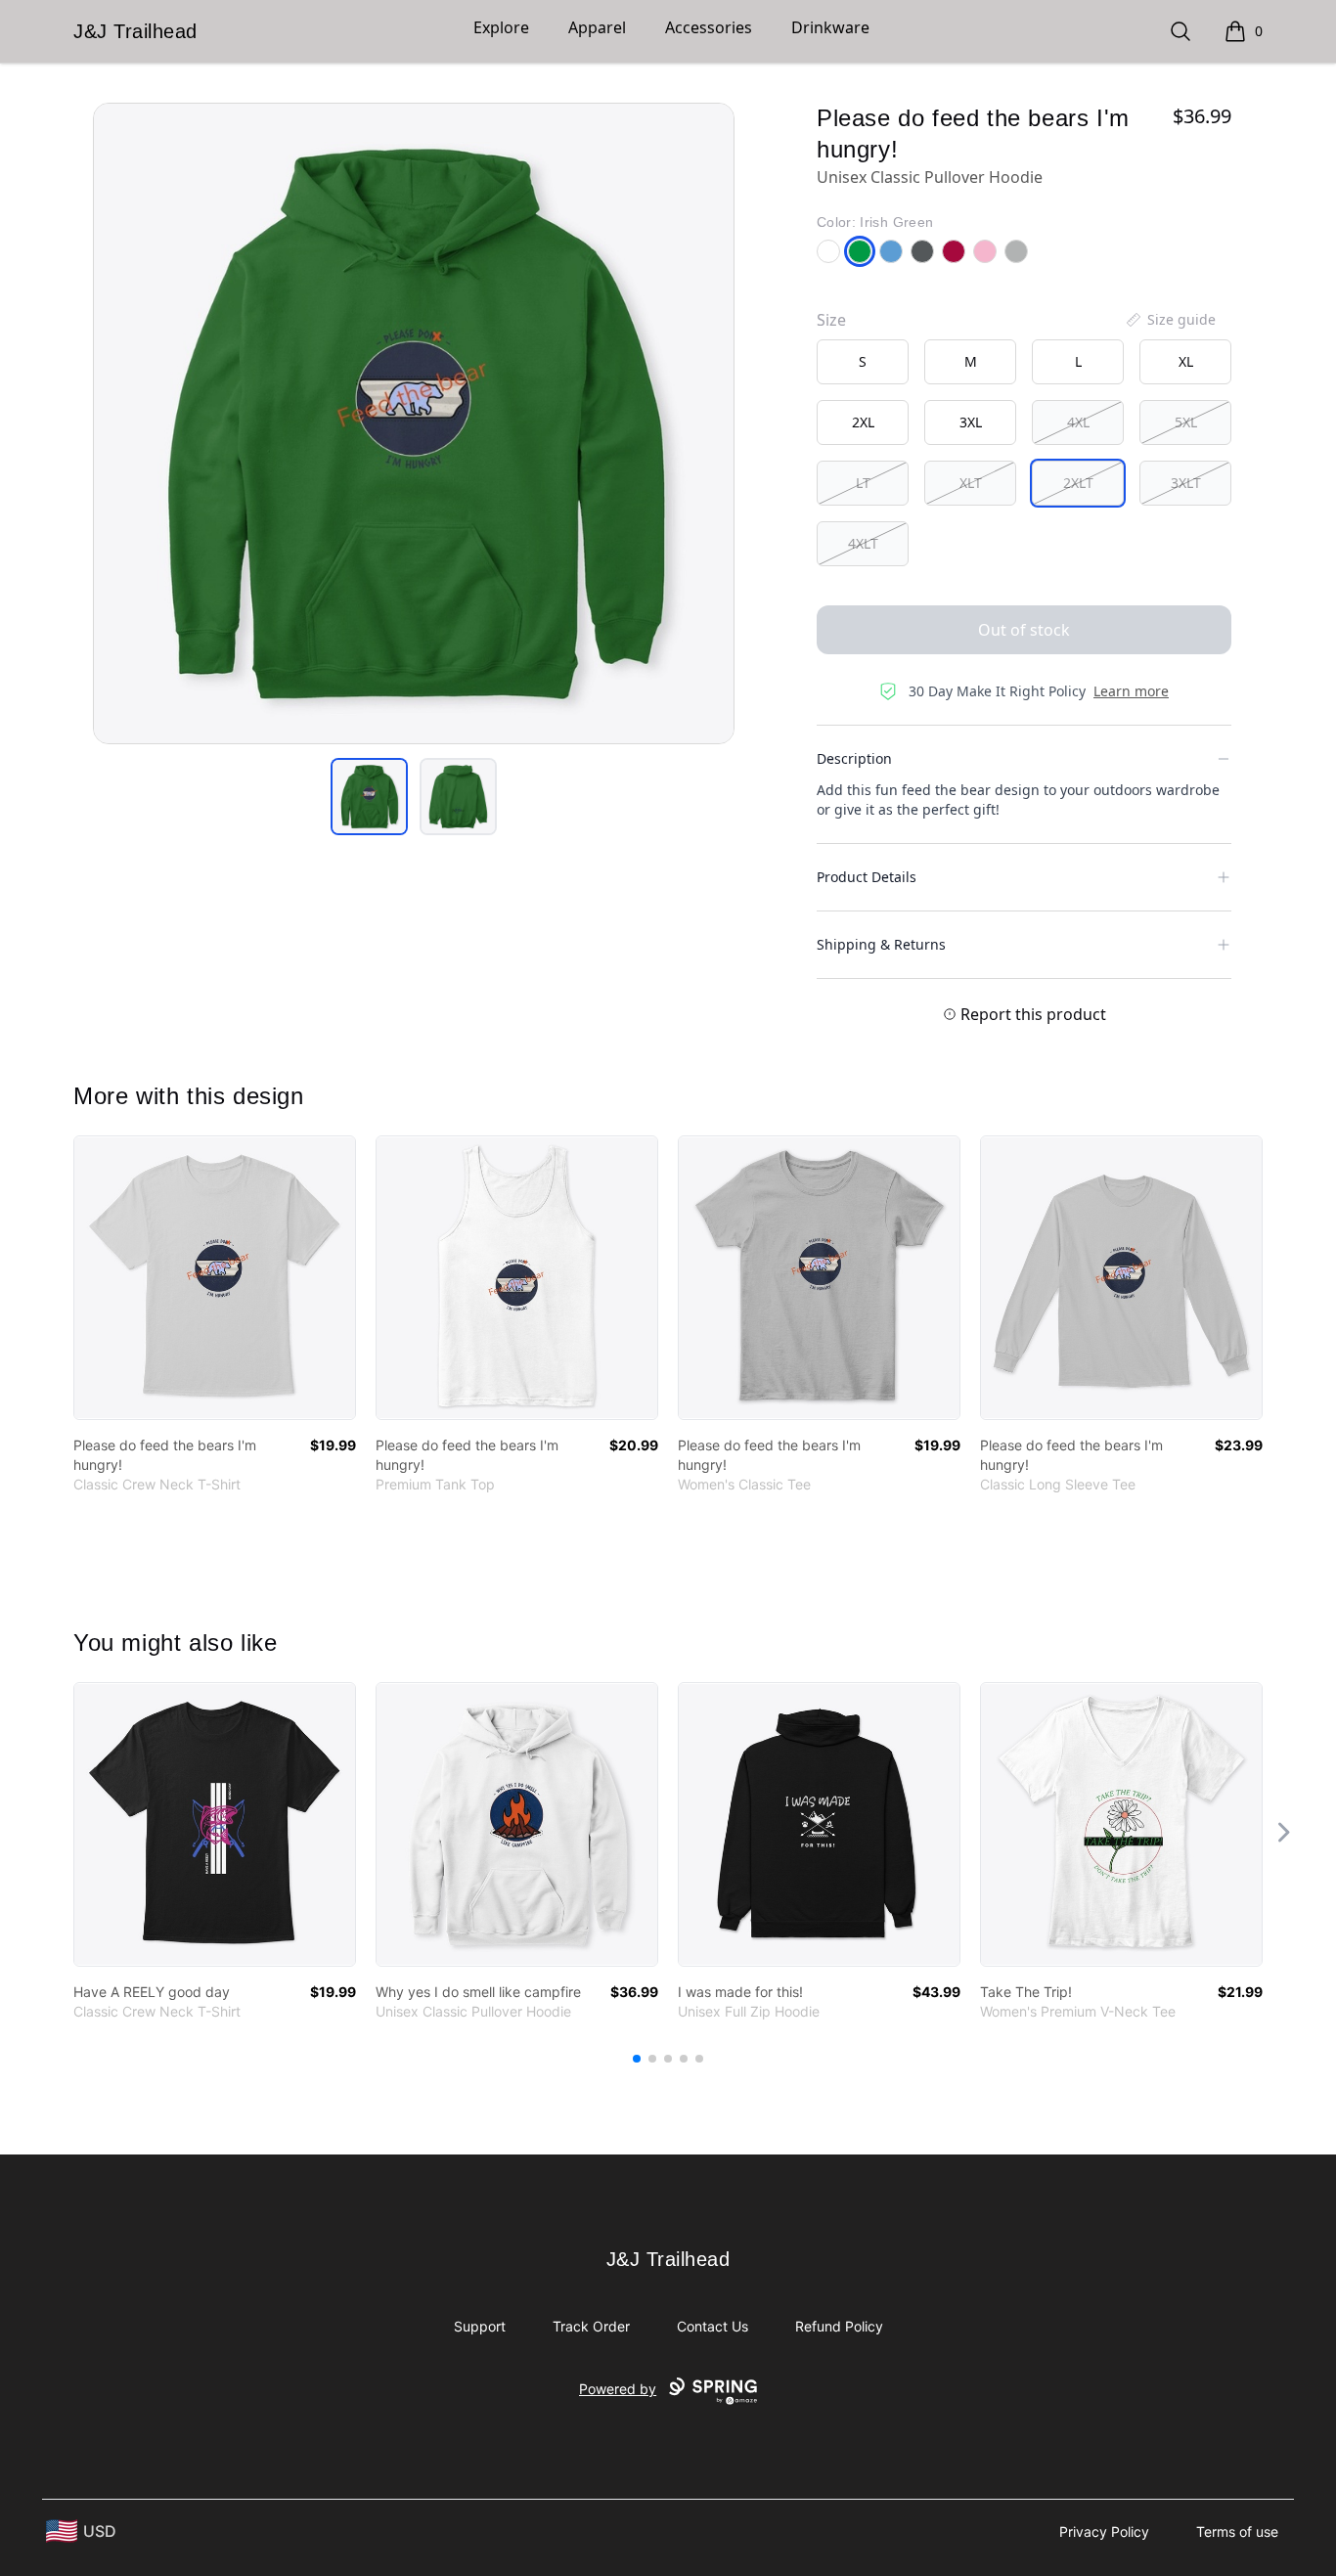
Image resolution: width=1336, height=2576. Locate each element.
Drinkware (830, 27)
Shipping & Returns (881, 944)
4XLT (863, 543)
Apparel (597, 27)
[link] (215, 1278)
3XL (971, 422)
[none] (1170, 320)
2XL (863, 422)
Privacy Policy (1104, 2532)
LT (863, 483)
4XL (1078, 422)
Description (854, 758)
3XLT (1186, 483)
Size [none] (831, 320)
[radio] (863, 362)
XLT (971, 483)
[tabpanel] (414, 423)
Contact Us (713, 2326)
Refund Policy (839, 2326)
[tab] (369, 797)
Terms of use (1237, 2532)
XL (1186, 361)
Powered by (618, 2389)
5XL (1186, 422)
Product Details (867, 877)
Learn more (1131, 691)
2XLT (1078, 483)
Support (480, 2326)
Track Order (591, 2326)
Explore (501, 27)
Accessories (709, 27)
